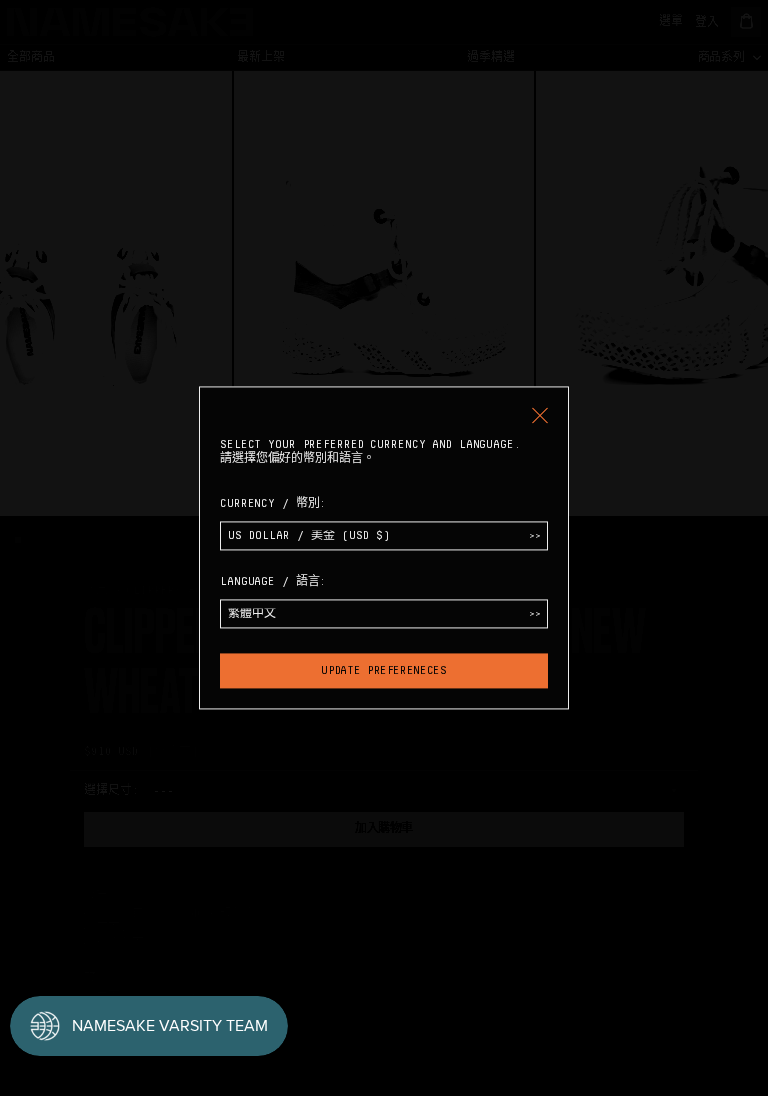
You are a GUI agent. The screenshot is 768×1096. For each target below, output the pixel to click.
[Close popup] (540, 415)
